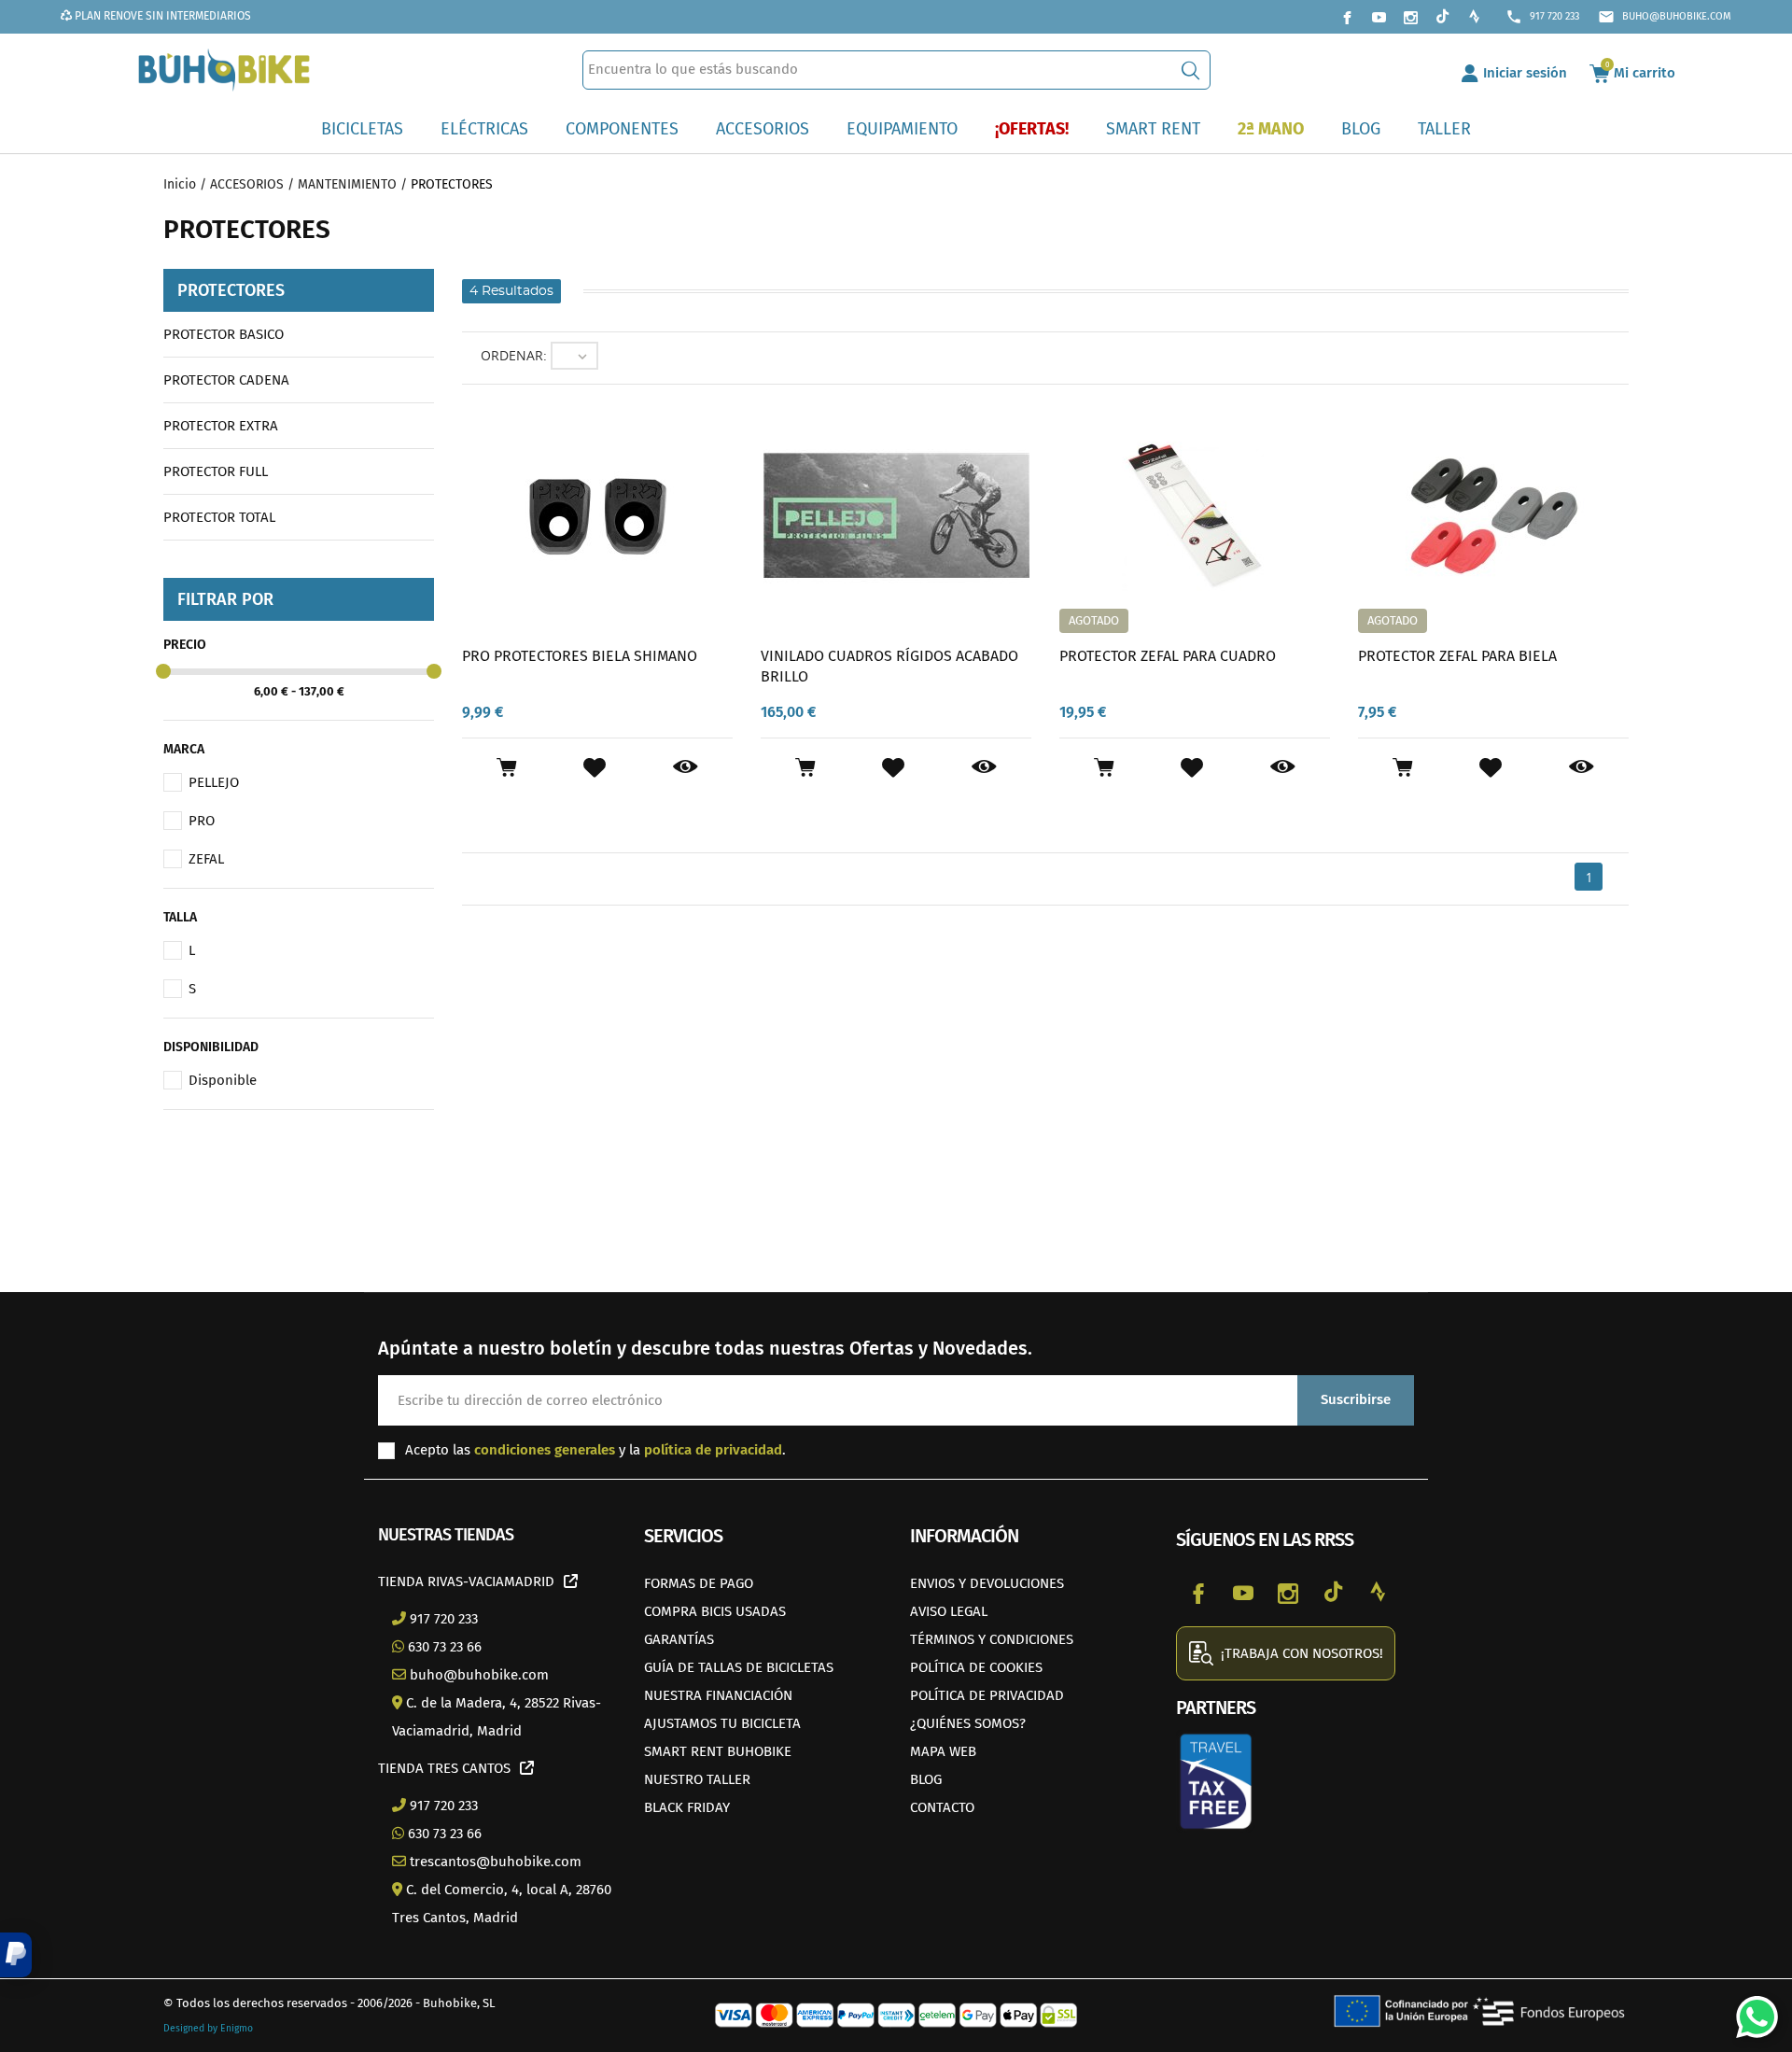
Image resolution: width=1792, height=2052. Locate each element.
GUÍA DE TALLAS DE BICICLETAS (739, 1667)
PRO (202, 821)
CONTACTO (942, 1807)
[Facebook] (1347, 17)
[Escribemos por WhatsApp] (1750, 2010)
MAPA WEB (943, 1751)
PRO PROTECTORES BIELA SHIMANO (580, 656)
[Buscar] (1190, 70)
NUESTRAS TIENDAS (446, 1535)
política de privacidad (713, 1450)
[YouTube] (1379, 17)
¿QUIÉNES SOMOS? (968, 1723)
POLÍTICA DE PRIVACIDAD (987, 1695)
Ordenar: (514, 355)
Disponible (223, 1080)
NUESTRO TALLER (697, 1779)
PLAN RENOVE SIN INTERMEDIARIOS (161, 16)
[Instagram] (1410, 17)
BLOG (926, 1779)
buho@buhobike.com (1665, 17)
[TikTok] (1442, 17)
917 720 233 (1542, 17)
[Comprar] (506, 767)
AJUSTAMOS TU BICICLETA (722, 1723)
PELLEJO (214, 782)
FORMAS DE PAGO (699, 1583)
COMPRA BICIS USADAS (715, 1611)
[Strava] (1474, 17)
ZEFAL (206, 859)
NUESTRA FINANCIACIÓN (718, 1695)
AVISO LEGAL (949, 1611)
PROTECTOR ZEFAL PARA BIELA (1457, 656)
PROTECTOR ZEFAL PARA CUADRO (1168, 656)
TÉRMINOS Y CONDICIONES (992, 1639)
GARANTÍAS (679, 1639)
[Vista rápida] (686, 767)
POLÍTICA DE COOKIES (976, 1667)
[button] (16, 1955)
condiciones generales (545, 1450)
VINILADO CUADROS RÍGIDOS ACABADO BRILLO (889, 666)
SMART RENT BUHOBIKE (718, 1751)
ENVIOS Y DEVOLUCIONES (987, 1583)
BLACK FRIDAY (687, 1807)
